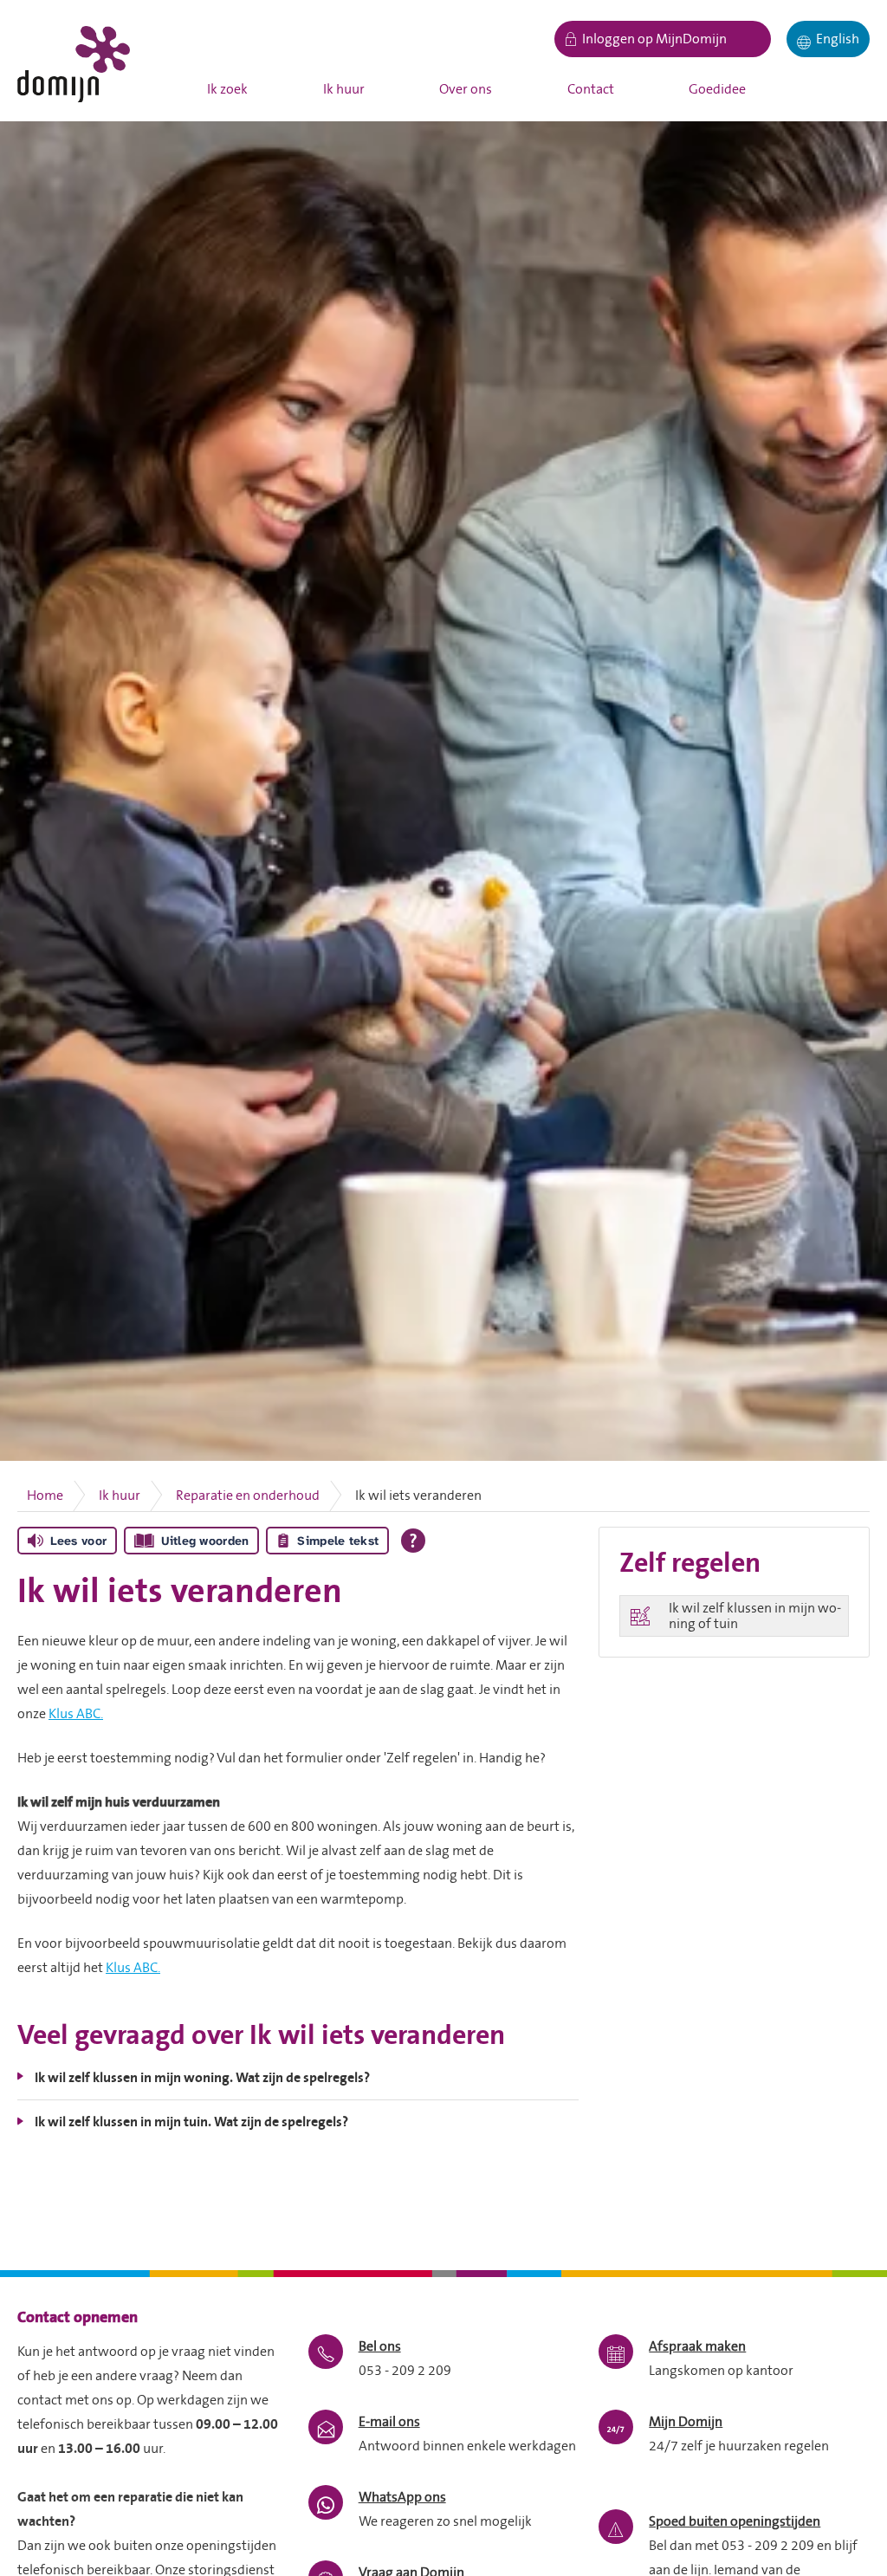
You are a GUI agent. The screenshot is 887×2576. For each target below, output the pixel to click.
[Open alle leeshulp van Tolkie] (413, 1541)
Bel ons (380, 2346)
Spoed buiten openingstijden (735, 2521)
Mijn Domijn (686, 2422)
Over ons (466, 89)
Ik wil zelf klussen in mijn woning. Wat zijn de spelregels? (202, 2078)
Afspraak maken (697, 2346)
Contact (591, 89)
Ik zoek (227, 89)
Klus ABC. (76, 1714)
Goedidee (717, 89)
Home (45, 1496)
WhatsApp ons (402, 2497)
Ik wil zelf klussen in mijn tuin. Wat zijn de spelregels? (191, 2122)
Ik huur (344, 89)
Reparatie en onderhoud (248, 1496)
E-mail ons (389, 2422)
